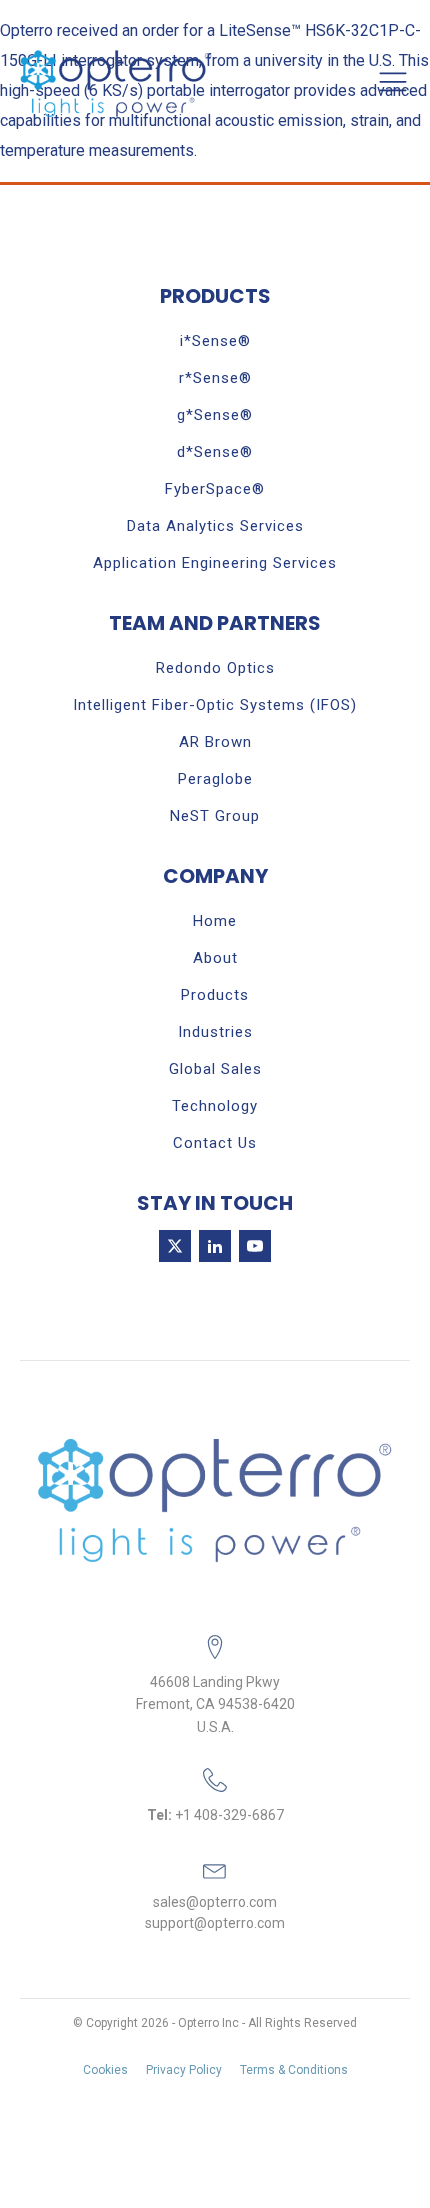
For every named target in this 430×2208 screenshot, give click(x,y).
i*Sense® (215, 341)
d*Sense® (215, 452)
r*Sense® (215, 378)
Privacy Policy (184, 2070)
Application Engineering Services (215, 563)
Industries (215, 1032)
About (215, 958)
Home (215, 921)
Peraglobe (215, 779)
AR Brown (215, 742)
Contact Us (215, 1143)
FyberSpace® (215, 489)
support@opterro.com (215, 1923)
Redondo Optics (215, 668)
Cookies (105, 2070)
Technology (215, 1106)
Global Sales (215, 1069)
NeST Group (215, 816)
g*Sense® (215, 415)
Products (215, 995)
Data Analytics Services (215, 526)
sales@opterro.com (215, 1902)
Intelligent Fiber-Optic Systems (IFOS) (215, 705)
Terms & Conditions (294, 2070)
